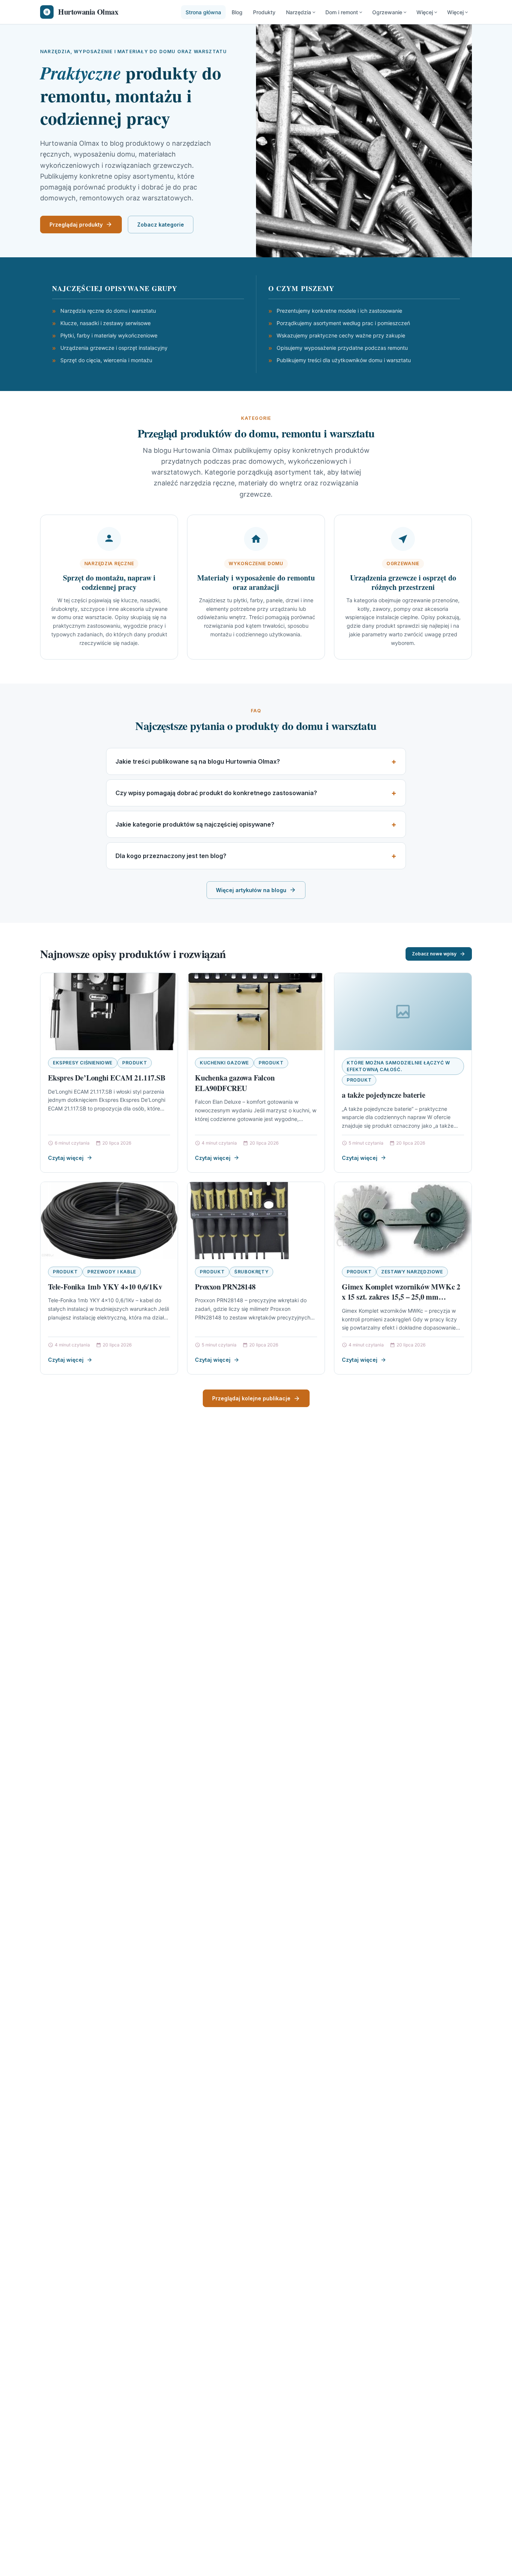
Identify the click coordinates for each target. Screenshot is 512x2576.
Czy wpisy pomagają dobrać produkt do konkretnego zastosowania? (216, 793)
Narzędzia (299, 12)
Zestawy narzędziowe (412, 1272)
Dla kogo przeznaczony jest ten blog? (171, 856)
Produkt (135, 1063)
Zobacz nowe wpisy (434, 954)
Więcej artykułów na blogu (251, 890)
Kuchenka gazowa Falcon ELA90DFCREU (235, 1083)
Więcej (425, 12)
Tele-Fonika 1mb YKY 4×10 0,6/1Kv (105, 1287)
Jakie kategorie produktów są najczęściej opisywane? (195, 824)
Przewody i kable (112, 1272)
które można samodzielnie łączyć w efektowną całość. (398, 1066)
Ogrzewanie (387, 12)
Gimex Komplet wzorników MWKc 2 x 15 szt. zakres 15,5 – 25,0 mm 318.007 (401, 1297)
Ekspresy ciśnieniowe (83, 1063)
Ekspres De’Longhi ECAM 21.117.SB (107, 1078)
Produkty (264, 12)
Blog (237, 12)
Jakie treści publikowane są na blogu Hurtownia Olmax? (198, 761)
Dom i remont (342, 12)
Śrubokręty (251, 1272)
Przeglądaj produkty (76, 225)
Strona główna (203, 12)
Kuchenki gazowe (224, 1063)
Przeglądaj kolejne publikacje (251, 1398)
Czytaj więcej (66, 1158)
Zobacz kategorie (161, 225)
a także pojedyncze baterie (384, 1095)
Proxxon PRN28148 (225, 1287)
